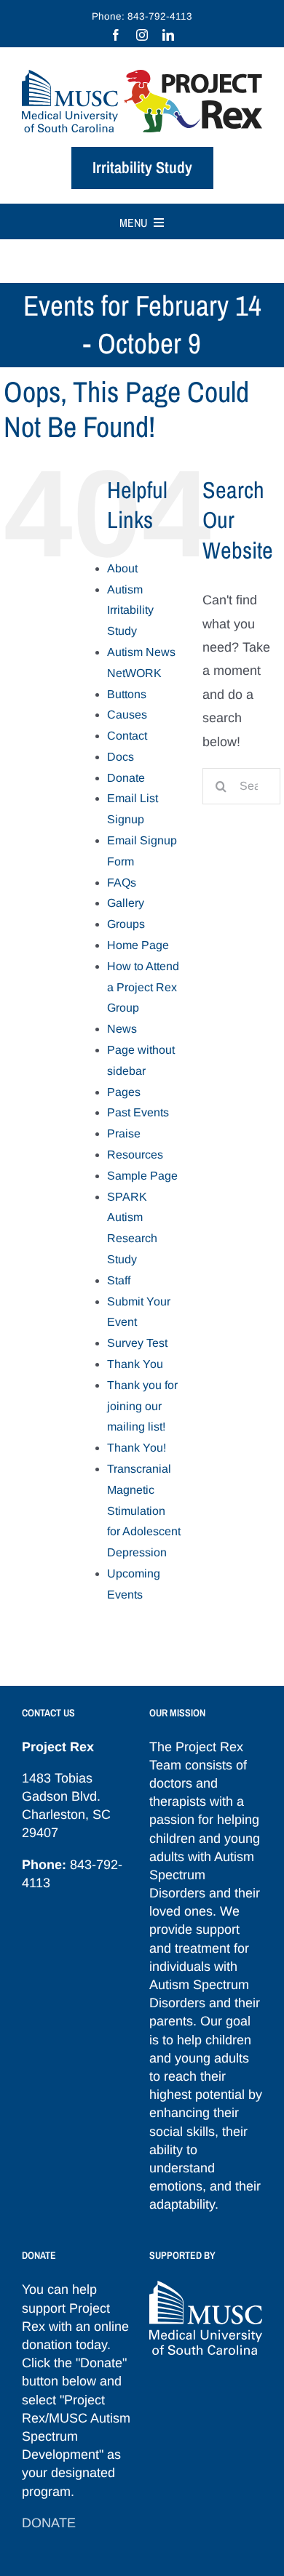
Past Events (138, 1112)
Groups (126, 924)
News (122, 1029)
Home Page (138, 945)
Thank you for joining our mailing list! (142, 1406)
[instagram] (142, 35)
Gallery (126, 903)
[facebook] (116, 35)
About (122, 568)
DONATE (49, 2523)
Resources (135, 1155)
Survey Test (137, 1343)
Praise (124, 1133)
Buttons (127, 694)
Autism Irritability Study (130, 611)
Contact (127, 736)
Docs (121, 757)
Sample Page (142, 1176)
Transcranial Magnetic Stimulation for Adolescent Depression (144, 1511)
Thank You (135, 1364)
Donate (126, 778)
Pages (124, 1092)
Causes (127, 715)
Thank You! (137, 1448)
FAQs (122, 883)
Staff (119, 1280)
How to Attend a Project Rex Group (143, 987)
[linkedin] (168, 35)
